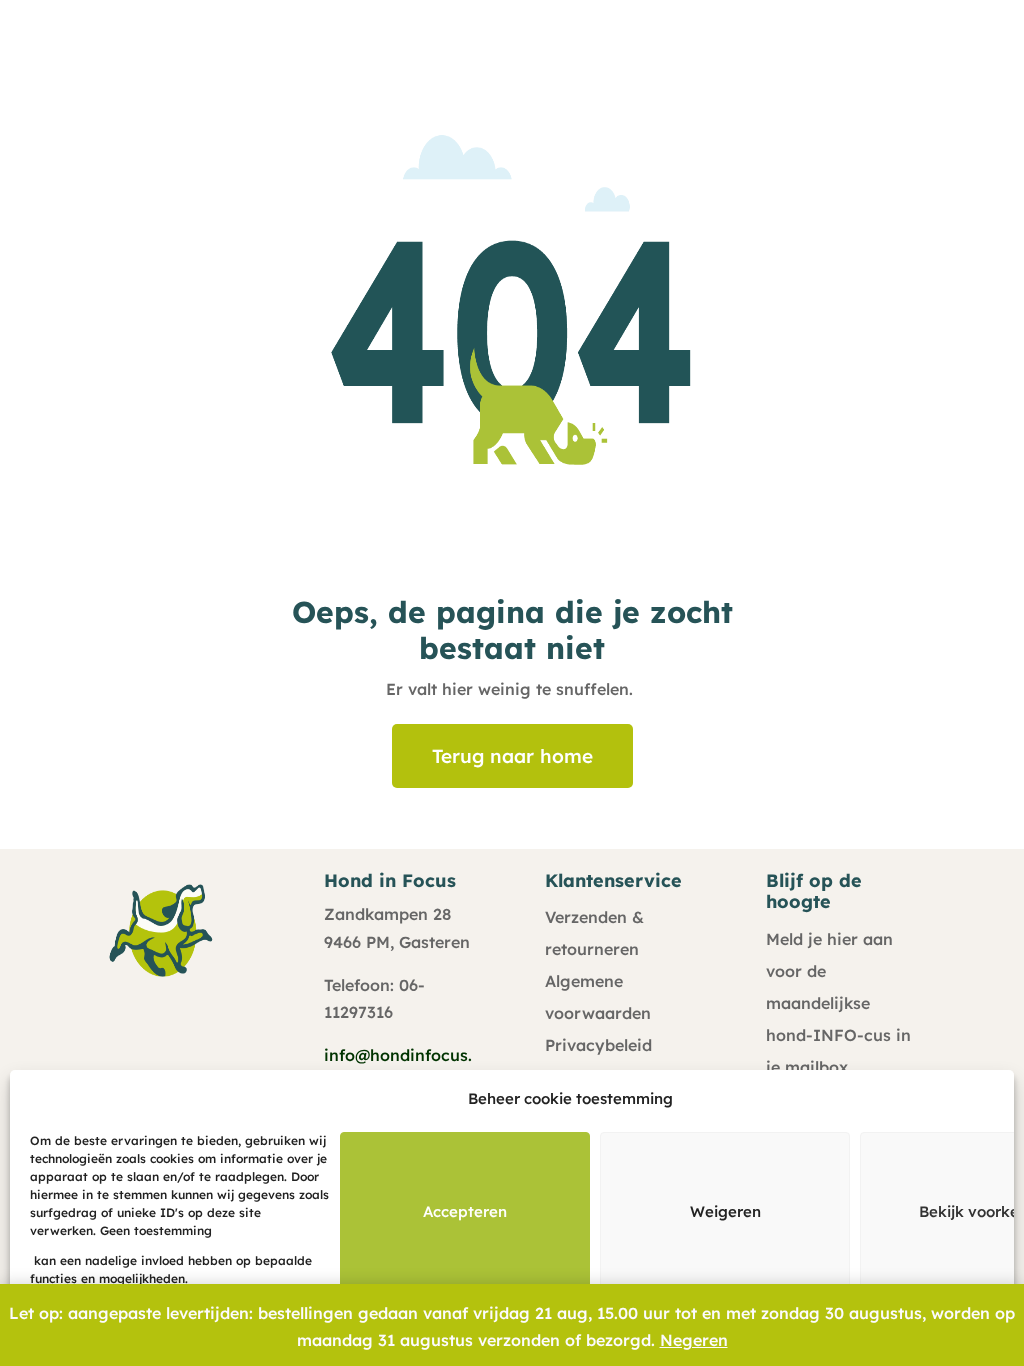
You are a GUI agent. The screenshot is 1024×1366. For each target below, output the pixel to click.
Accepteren (465, 1211)
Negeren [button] (694, 1340)
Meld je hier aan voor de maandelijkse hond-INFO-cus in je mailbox (838, 1003)
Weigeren (725, 1211)
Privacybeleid (598, 1045)
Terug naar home (512, 756)
